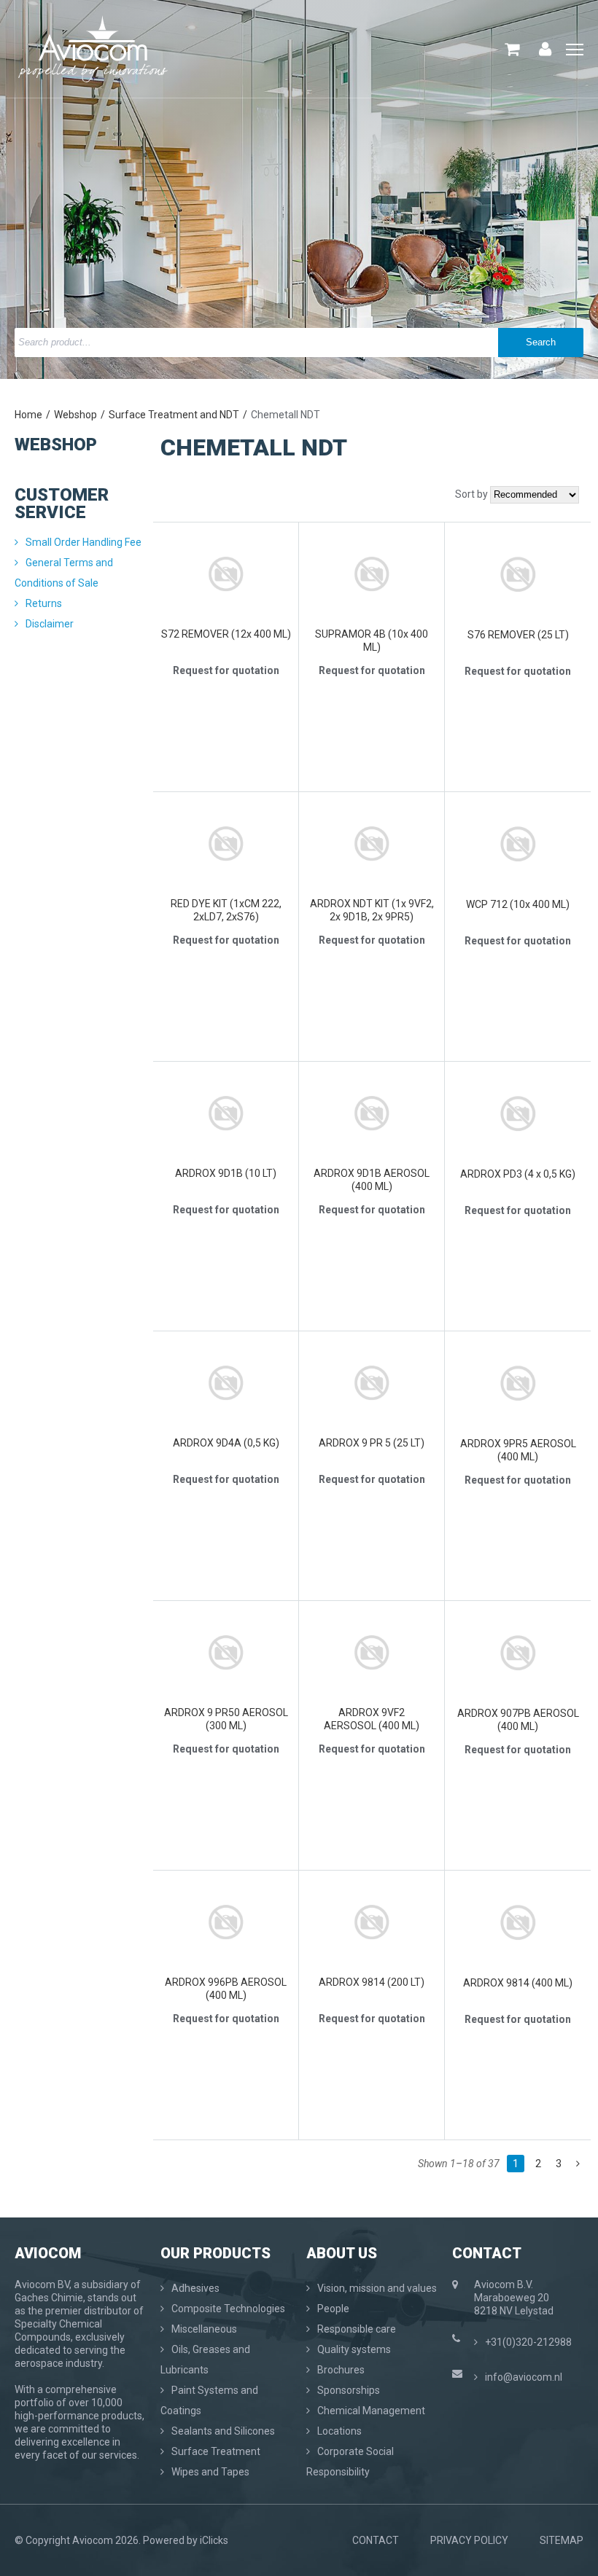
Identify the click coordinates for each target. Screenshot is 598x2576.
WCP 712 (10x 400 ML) (518, 904)
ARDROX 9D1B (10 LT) (226, 1173)
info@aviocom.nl (524, 2377)
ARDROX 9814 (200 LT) (372, 1982)
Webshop (75, 415)
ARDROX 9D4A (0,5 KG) (226, 1443)
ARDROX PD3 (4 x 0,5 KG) (518, 1174)
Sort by (471, 494)
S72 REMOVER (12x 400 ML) (226, 634)
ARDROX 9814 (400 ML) (518, 1983)
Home (28, 415)
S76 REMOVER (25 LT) (518, 635)
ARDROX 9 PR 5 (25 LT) (372, 1443)
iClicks (214, 2540)
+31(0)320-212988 (528, 2342)
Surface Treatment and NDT (174, 415)
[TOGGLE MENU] (575, 50)
